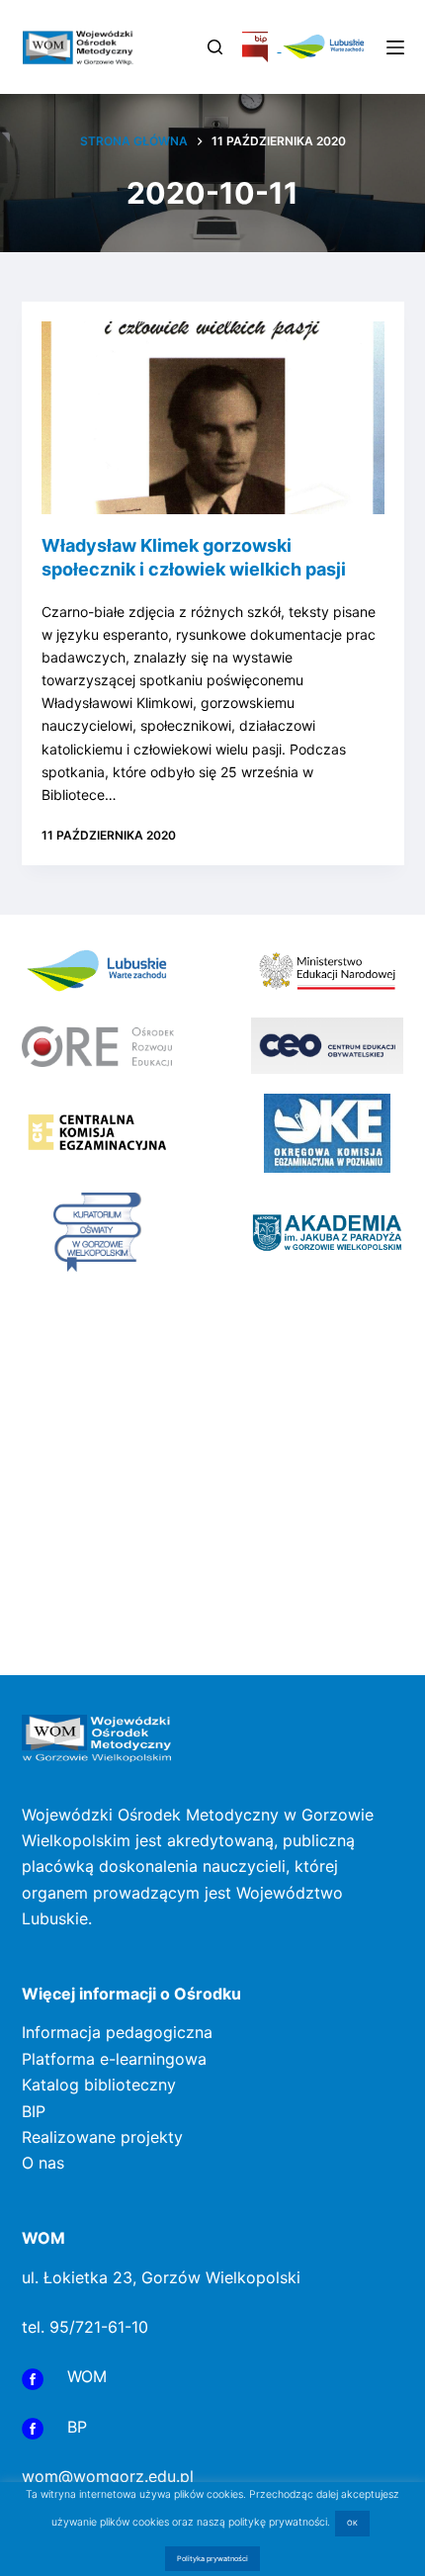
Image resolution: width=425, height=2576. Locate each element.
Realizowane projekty (102, 2137)
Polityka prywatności (212, 2559)
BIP (34, 2111)
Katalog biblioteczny (99, 2085)
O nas (43, 2163)
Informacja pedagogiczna (117, 2032)
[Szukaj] (215, 47)
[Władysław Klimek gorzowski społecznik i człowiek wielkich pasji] (213, 418)
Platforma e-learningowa (114, 2059)
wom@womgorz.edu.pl (108, 2476)
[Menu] (395, 47)
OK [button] (352, 2523)
